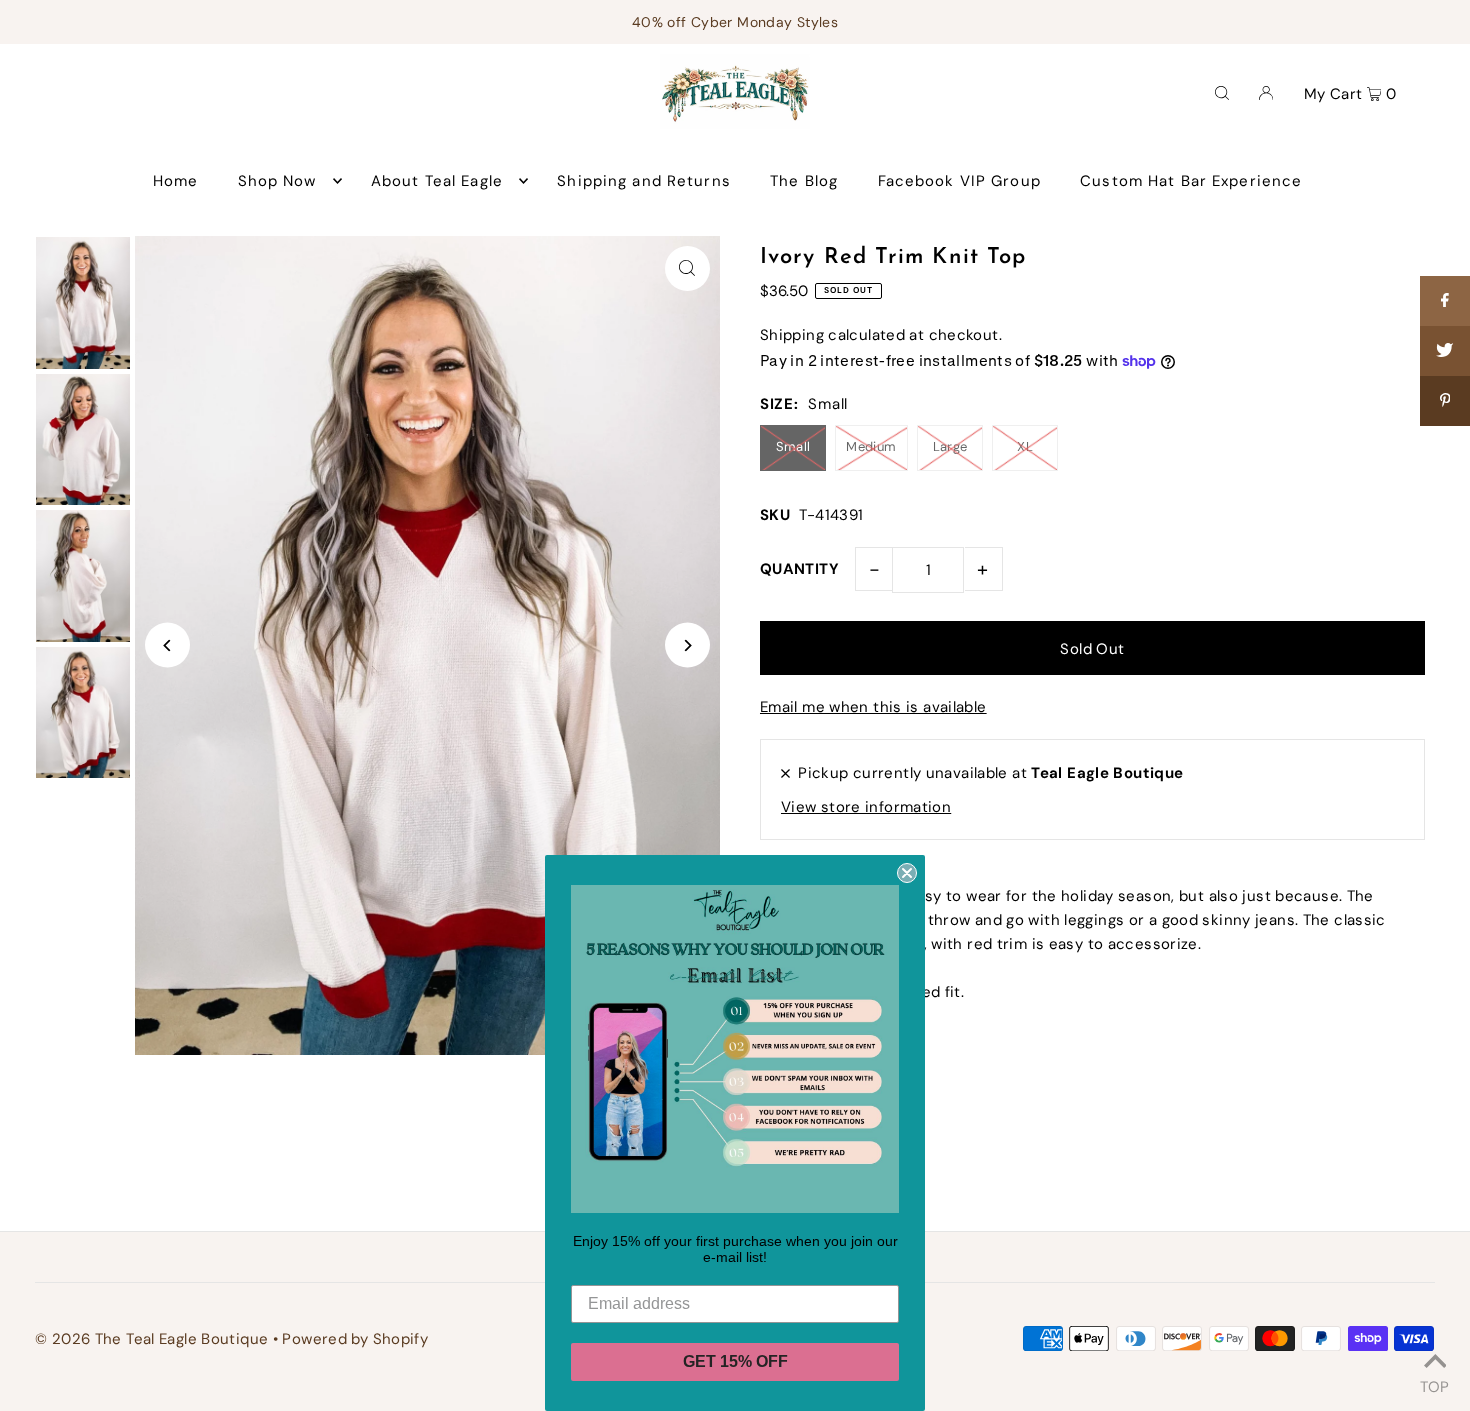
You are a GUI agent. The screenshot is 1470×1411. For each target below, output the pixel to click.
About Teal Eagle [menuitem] (437, 181)
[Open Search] (1222, 92)
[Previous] (167, 645)
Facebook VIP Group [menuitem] (959, 181)
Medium (871, 446)
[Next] (687, 645)
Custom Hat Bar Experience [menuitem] (1191, 181)
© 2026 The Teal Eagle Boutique (151, 1339)
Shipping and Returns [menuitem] (644, 181)
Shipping (792, 335)
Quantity (799, 569)
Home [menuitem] (176, 181)
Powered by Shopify (355, 1339)
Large (950, 446)
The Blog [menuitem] (804, 181)
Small (793, 446)
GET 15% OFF (735, 1361)
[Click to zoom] (687, 268)
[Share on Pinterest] (1445, 401)
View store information (866, 807)
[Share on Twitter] (1445, 351)
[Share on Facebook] (1445, 301)
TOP (1434, 1384)
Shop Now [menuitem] (277, 181)
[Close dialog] (907, 873)
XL (1025, 446)
